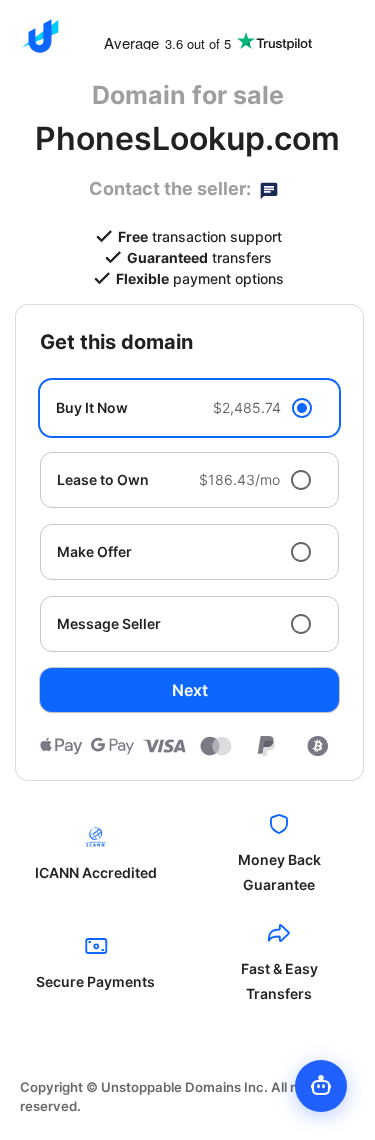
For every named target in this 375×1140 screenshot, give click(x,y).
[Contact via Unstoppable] (269, 189)
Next (190, 690)
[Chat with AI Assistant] (321, 1086)
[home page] (40, 36)
